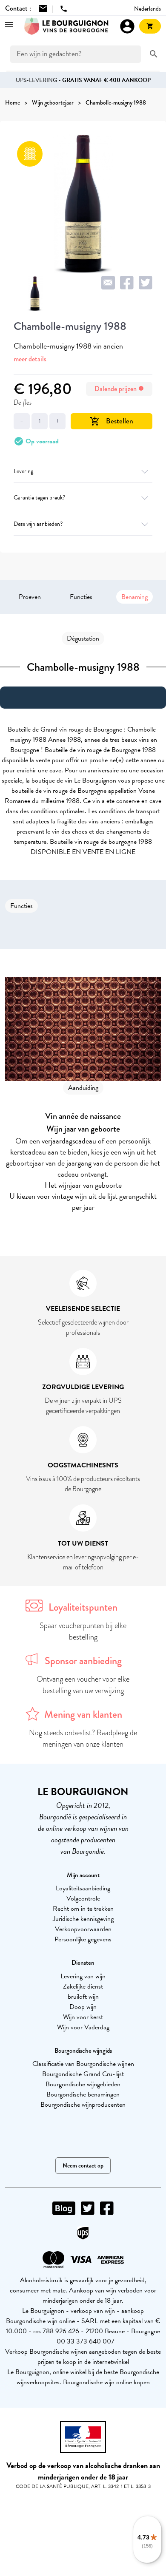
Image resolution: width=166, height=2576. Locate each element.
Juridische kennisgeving (83, 1919)
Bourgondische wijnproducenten (83, 2105)
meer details (30, 359)
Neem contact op (83, 2166)
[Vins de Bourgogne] (66, 26)
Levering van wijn (83, 1976)
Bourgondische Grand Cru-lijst (83, 2074)
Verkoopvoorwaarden (83, 1929)
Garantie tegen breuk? (39, 498)
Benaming (135, 597)
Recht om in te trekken (83, 1909)
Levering (23, 471)
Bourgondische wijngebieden (83, 2084)
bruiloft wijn (83, 1997)
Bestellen (112, 421)
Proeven (30, 597)
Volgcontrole (83, 1898)
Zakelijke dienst (83, 1986)
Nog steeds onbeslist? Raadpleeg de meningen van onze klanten (83, 1738)
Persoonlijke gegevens (83, 1939)
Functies (81, 597)
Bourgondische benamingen (83, 2094)
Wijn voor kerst (83, 2017)
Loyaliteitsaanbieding (83, 1888)
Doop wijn (83, 2007)
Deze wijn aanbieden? (38, 524)
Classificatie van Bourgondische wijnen (83, 2064)
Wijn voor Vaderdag (83, 2027)
